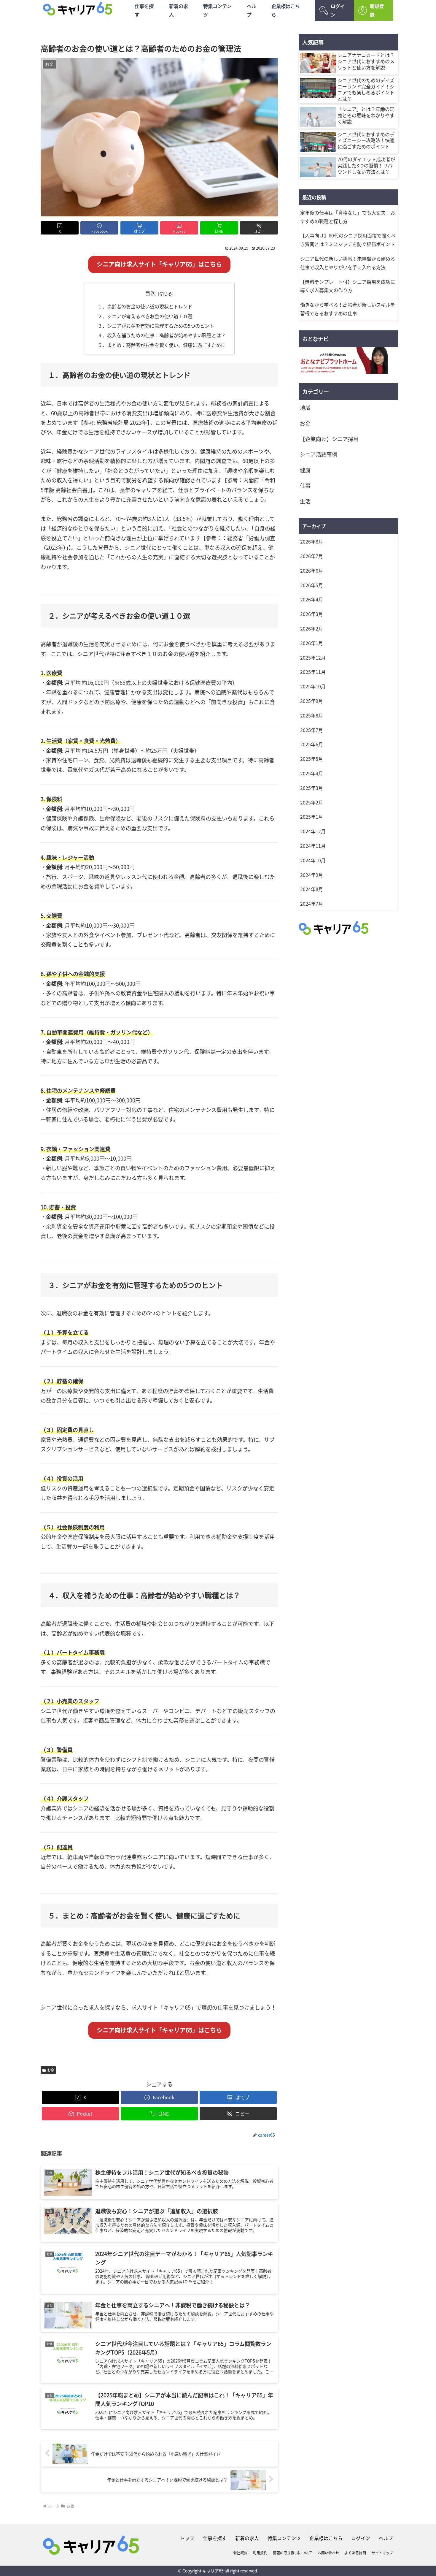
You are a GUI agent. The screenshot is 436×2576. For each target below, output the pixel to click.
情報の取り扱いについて (292, 2553)
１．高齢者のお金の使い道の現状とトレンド (145, 306)
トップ (187, 2538)
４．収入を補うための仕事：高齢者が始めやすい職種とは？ (162, 335)
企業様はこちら (286, 10)
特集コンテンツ (217, 10)
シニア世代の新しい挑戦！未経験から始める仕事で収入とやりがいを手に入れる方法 (348, 263)
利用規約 (260, 2553)
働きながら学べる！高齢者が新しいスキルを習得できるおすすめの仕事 (348, 309)
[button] (259, 228)
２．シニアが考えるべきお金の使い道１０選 (145, 316)
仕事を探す (144, 10)
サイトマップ (382, 2553)
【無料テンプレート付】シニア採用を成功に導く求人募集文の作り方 (348, 286)
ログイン (338, 10)
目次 (150, 293)
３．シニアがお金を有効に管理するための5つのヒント (156, 326)
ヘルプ (252, 10)
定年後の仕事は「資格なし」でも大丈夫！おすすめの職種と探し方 (348, 217)
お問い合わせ (328, 2553)
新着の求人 (179, 10)
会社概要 (240, 2553)
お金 (51, 2070)
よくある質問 (355, 2553)
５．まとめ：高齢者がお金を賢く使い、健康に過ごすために (162, 345)
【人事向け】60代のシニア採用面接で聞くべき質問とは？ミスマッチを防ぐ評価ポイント (348, 240)
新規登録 (377, 10)
